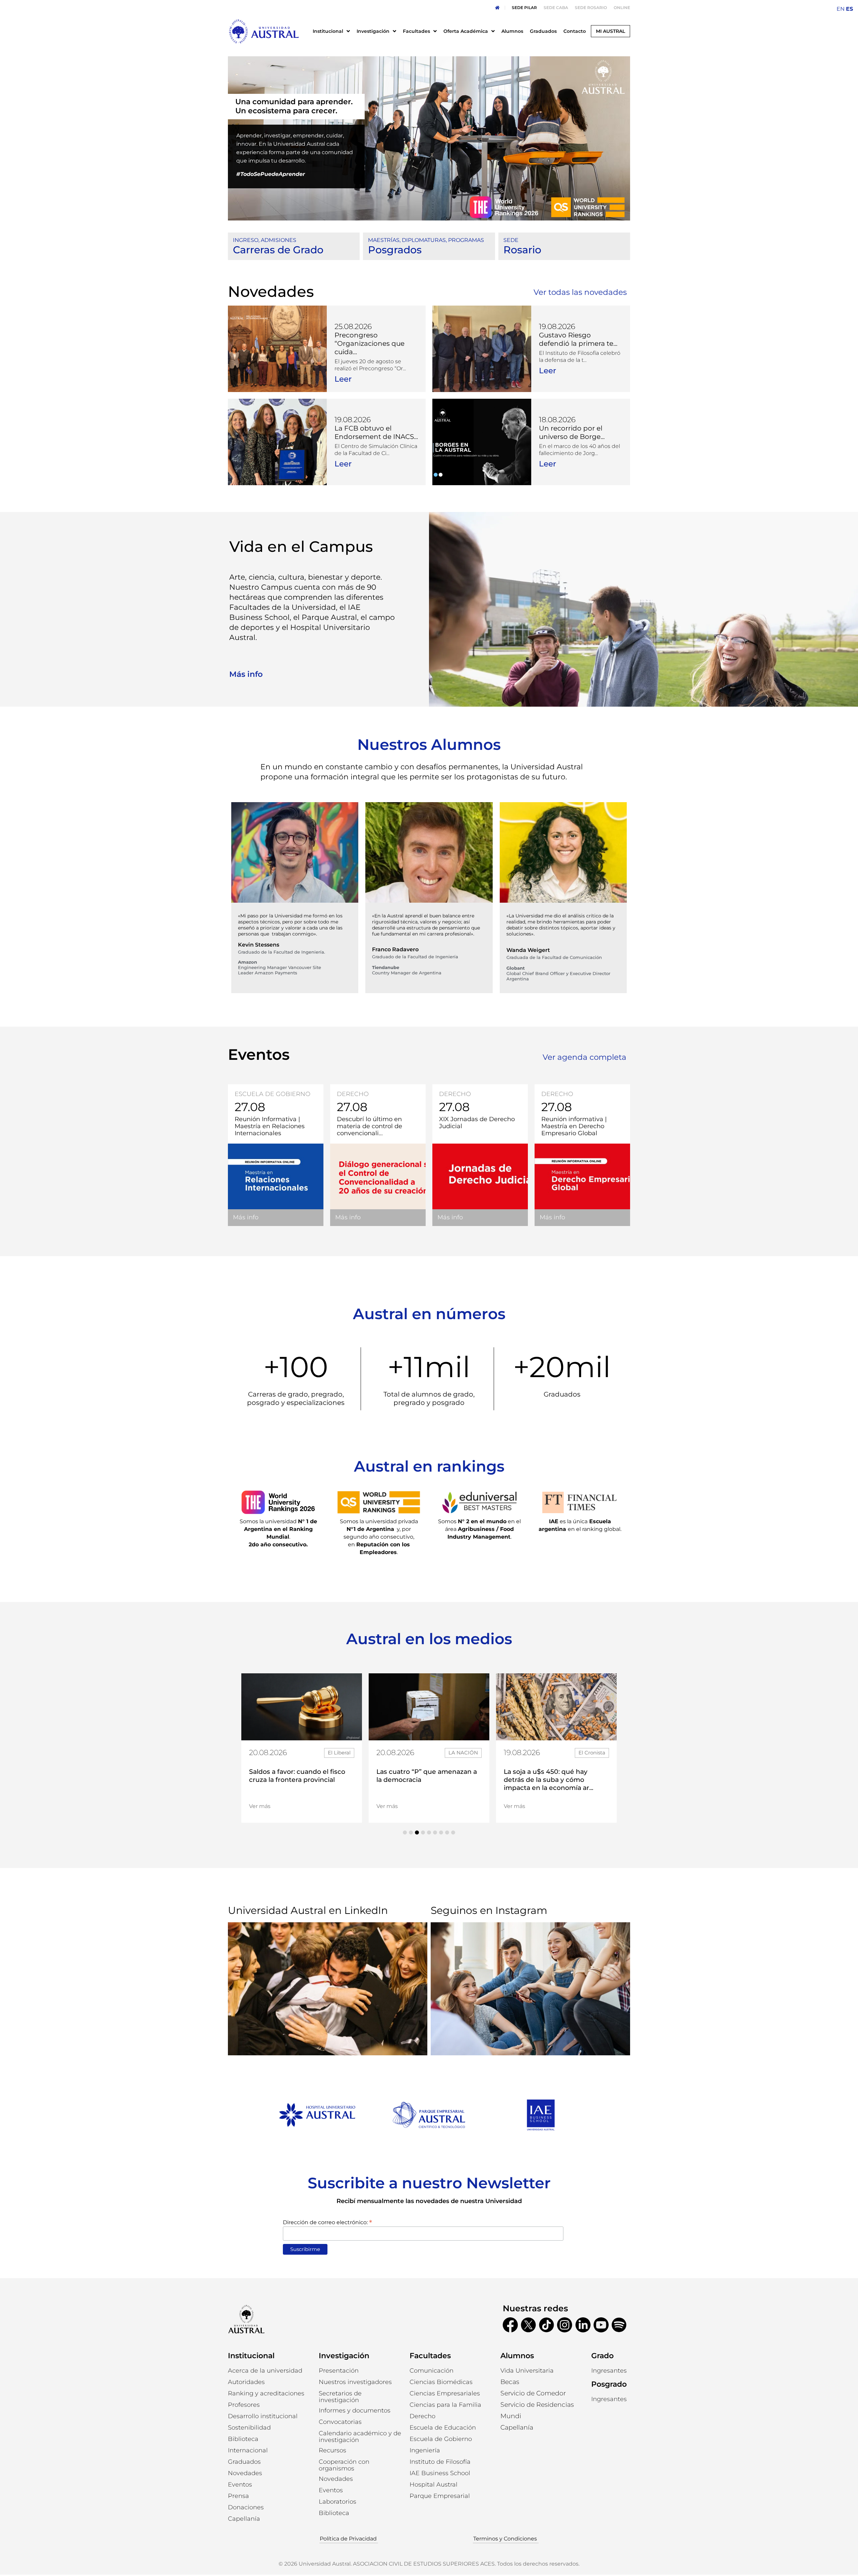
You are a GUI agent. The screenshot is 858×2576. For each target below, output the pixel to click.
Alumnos (517, 2356)
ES (849, 9)
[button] (405, 1832)
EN (841, 9)
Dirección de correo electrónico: (327, 2222)
